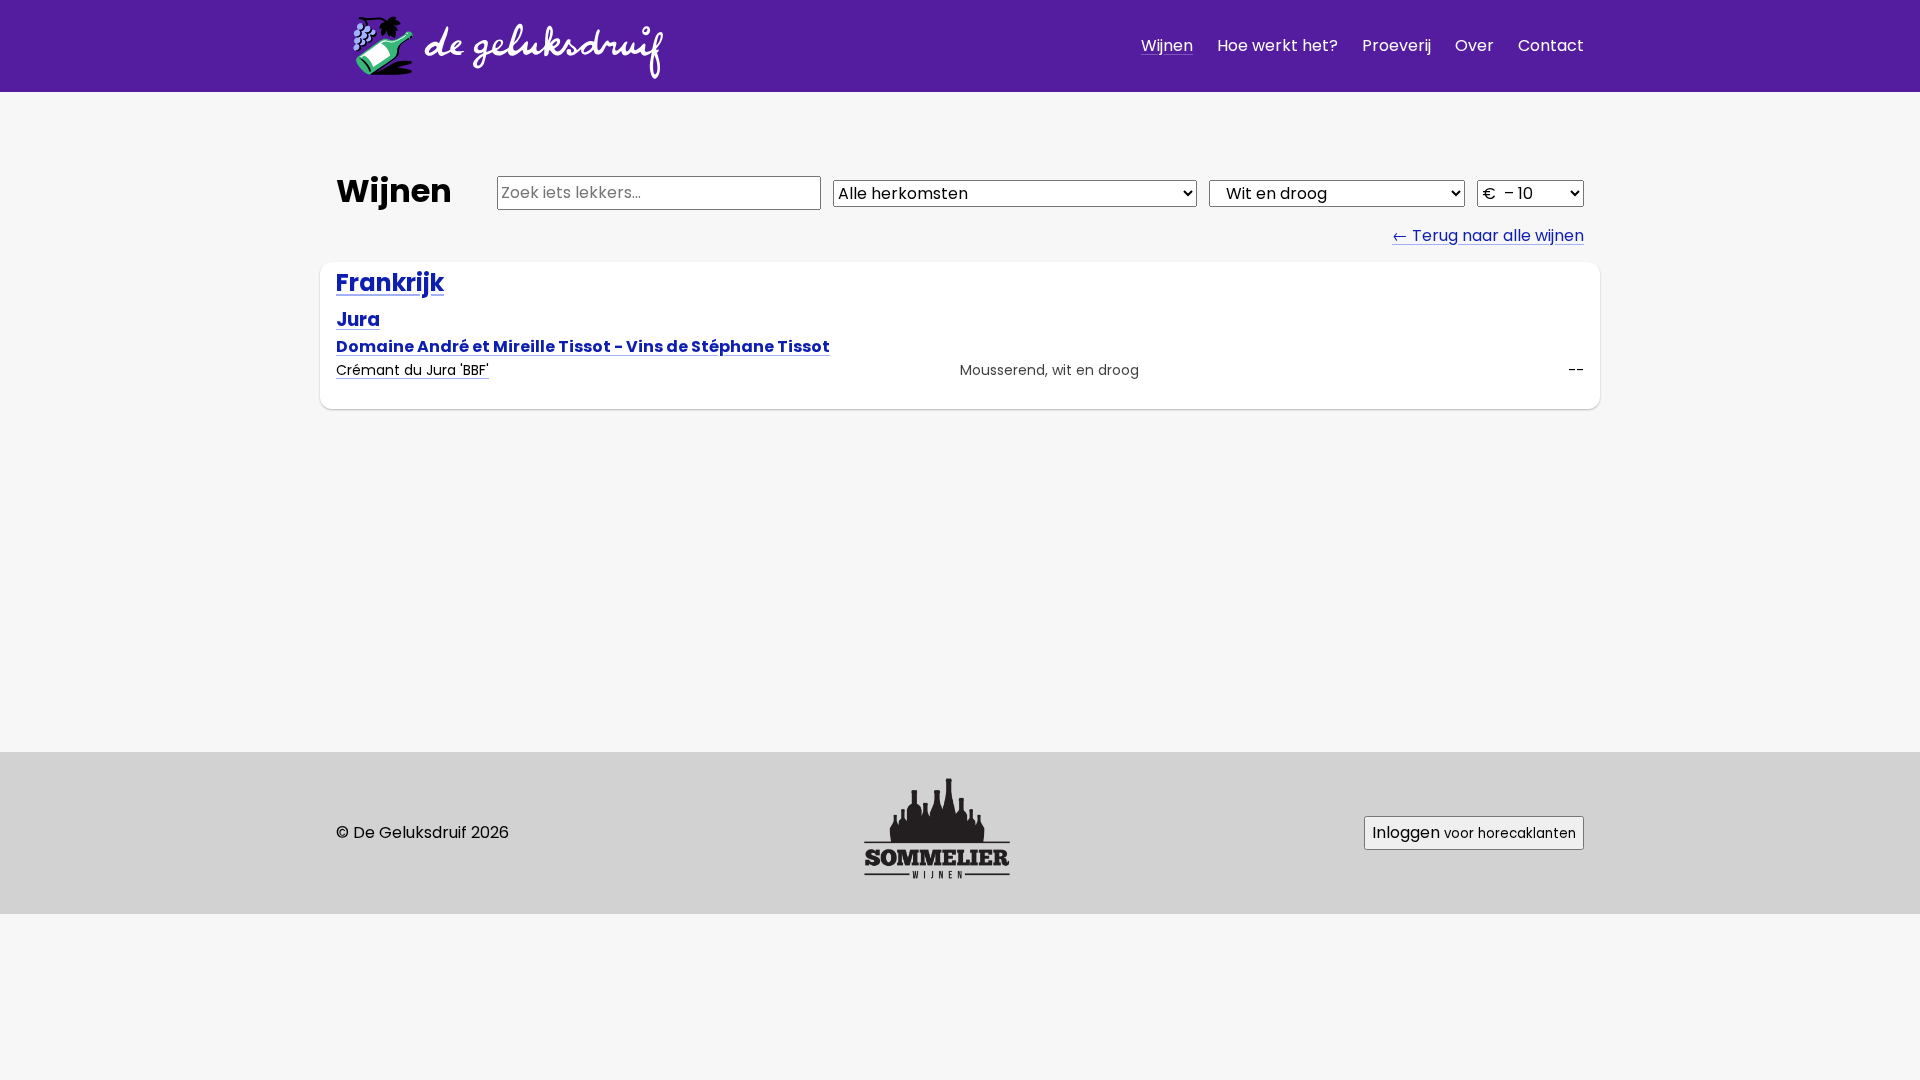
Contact (1551, 45)
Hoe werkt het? (1277, 45)
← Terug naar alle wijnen (1488, 235)
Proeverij (1396, 45)
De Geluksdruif (500, 45)
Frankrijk (390, 282)
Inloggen (1474, 832)
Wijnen (1167, 45)
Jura (358, 319)
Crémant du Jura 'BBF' (412, 370)
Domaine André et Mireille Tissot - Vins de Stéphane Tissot (583, 346)
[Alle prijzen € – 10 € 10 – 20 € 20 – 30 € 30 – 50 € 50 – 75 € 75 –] (1530, 193)
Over (1474, 45)
